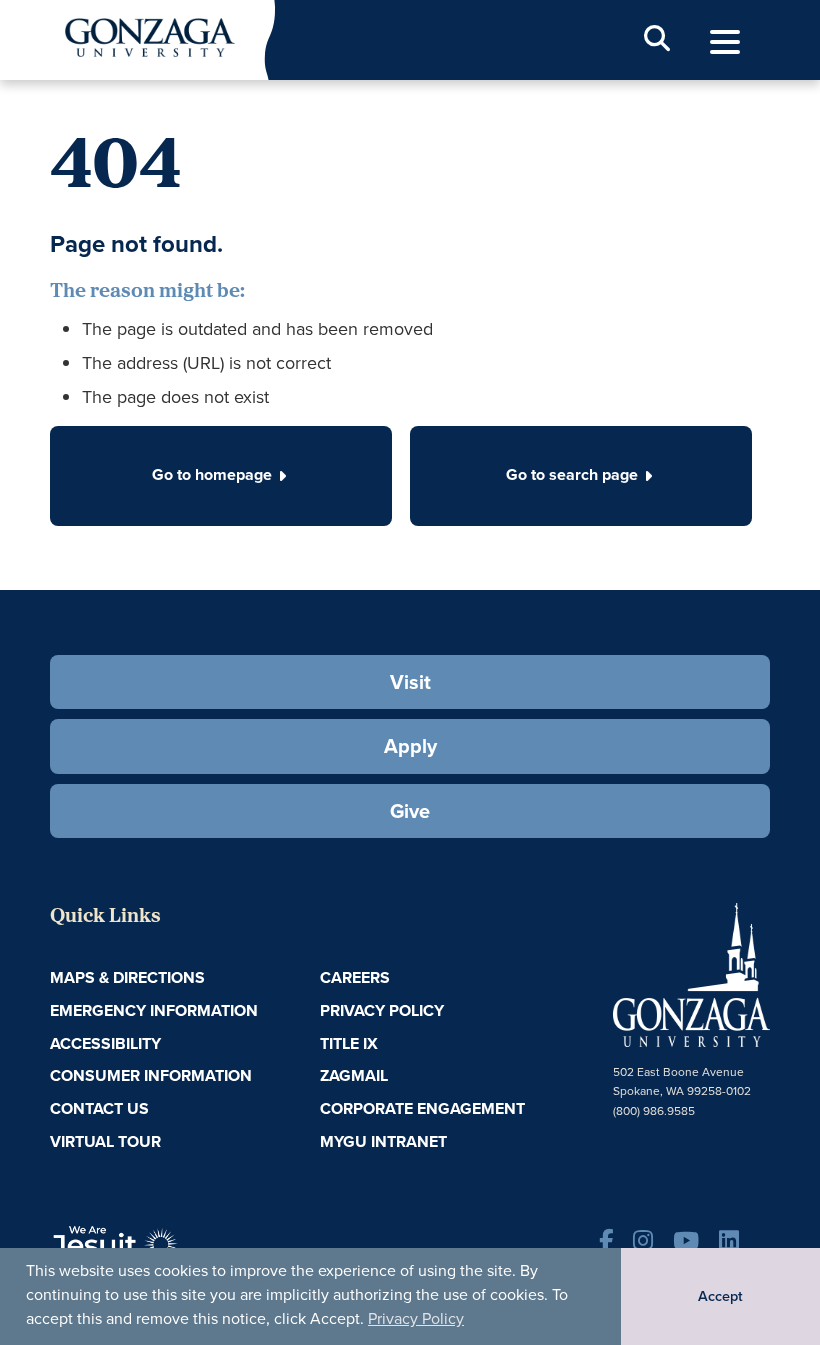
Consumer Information (151, 1075)
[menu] (725, 42)
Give (410, 810)
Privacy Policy (416, 1318)
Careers (355, 977)
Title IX (349, 1043)
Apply (410, 745)
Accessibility (105, 1043)
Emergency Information (154, 1010)
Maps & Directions (127, 977)
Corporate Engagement (422, 1108)
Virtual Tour (105, 1141)
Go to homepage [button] (212, 474)
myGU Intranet (383, 1141)
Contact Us (99, 1108)
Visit (410, 681)
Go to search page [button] (572, 474)
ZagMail (354, 1075)
